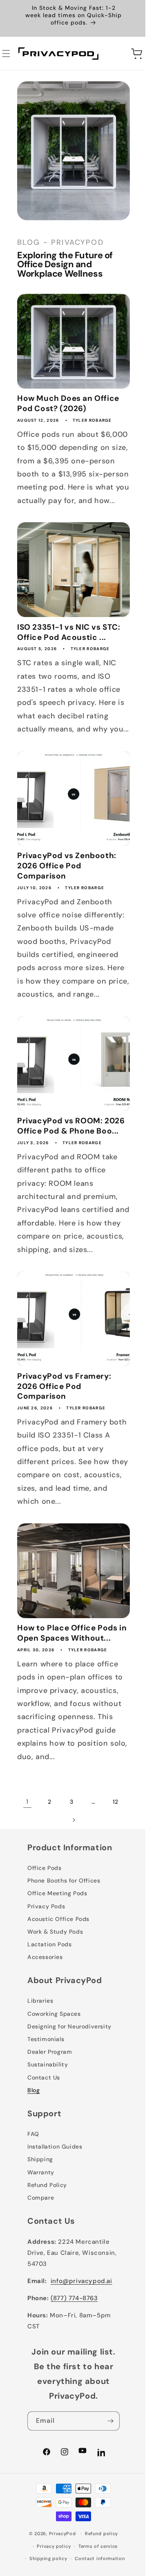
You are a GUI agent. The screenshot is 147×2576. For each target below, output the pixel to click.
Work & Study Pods (55, 1962)
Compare (40, 2228)
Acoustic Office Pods (58, 1949)
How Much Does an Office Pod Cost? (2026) (68, 393)
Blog (33, 2120)
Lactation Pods (49, 1974)
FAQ (33, 2164)
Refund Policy (47, 2215)
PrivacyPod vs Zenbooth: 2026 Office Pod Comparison (66, 886)
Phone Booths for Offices (63, 1911)
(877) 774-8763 (74, 2328)
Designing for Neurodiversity (69, 2057)
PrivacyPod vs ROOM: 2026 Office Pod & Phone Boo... (67, 1147)
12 (59, 1850)
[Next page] (82, 1850)
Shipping (40, 2189)
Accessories (45, 1987)
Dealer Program (49, 2082)
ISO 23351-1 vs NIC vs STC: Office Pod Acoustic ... (68, 643)
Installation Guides (54, 2177)
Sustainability (47, 2095)
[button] (116, 53)
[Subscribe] (105, 2451)
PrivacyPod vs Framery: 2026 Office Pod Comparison (64, 1421)
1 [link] (36, 1832)
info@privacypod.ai (81, 2311)
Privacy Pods (46, 1936)
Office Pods (44, 1898)
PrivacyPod (59, 2564)
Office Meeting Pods (57, 1923)
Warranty (40, 2202)
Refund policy (98, 2564)
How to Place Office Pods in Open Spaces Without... (68, 1663)
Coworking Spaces (54, 2044)
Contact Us (43, 2107)
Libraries (40, 2031)
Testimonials (45, 2069)
